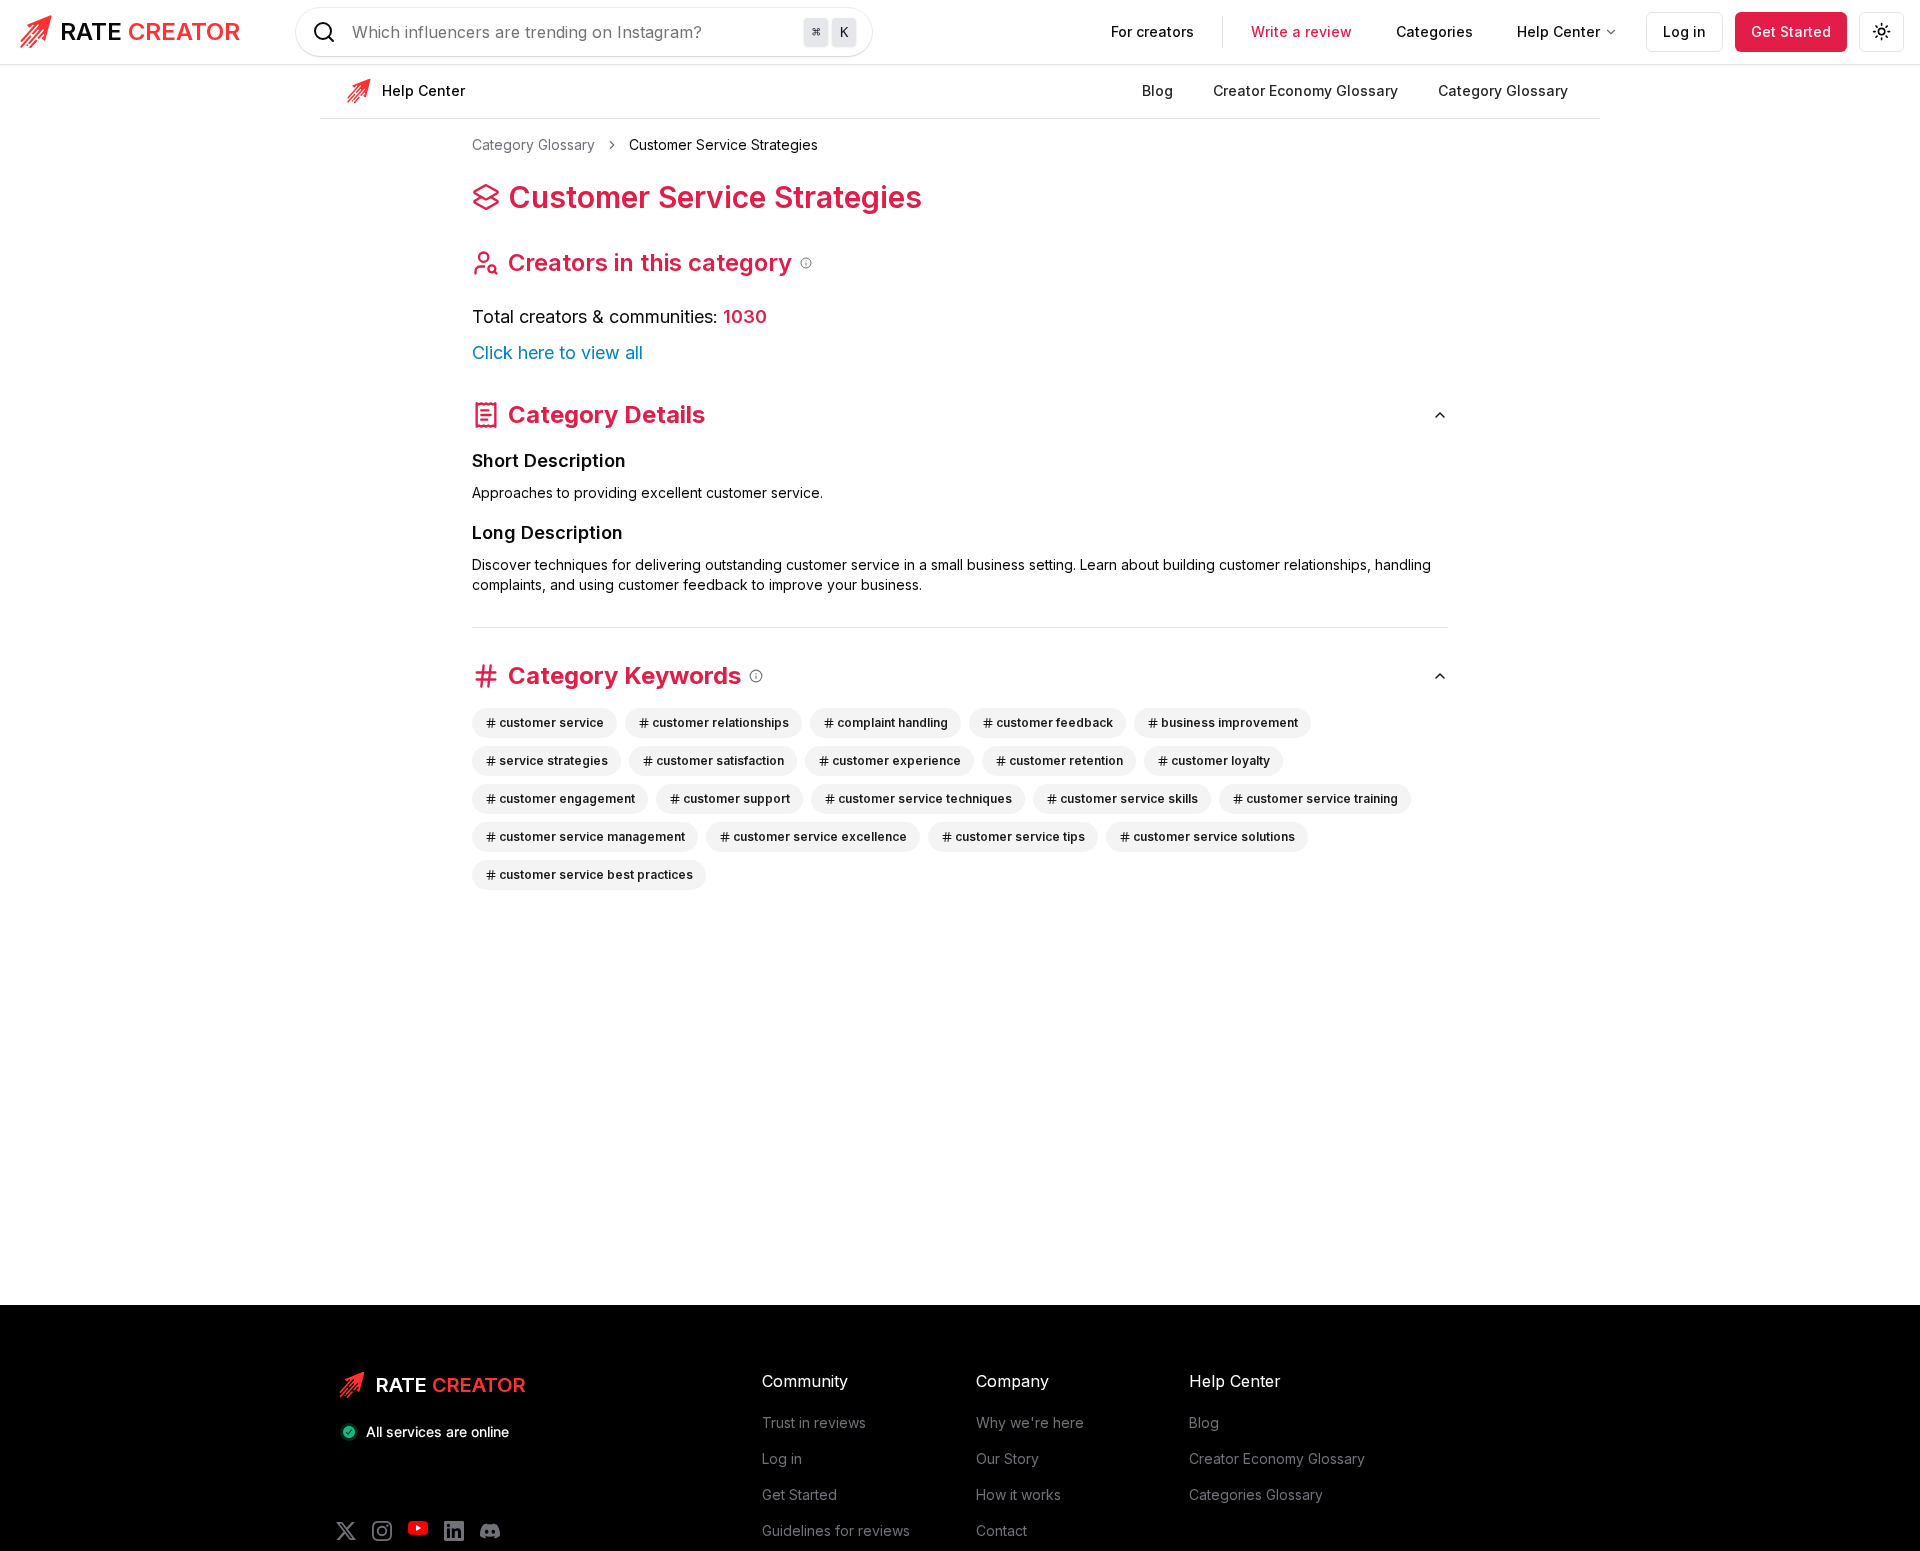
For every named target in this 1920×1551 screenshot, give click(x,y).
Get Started (1791, 31)
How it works (1018, 1494)
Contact (1001, 1530)
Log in (1684, 31)
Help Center (1558, 31)
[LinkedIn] (454, 1531)
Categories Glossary (1256, 1494)
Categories (1434, 31)
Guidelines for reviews (836, 1530)
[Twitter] (346, 1531)
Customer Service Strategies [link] (723, 144)
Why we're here (1030, 1422)
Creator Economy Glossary (1277, 1458)
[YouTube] (418, 1531)
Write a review (1301, 31)
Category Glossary (533, 144)
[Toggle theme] (1881, 32)
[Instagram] (382, 1531)
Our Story (1007, 1458)
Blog (1204, 1422)
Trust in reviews (814, 1422)
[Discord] (490, 1531)
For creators (1152, 31)
